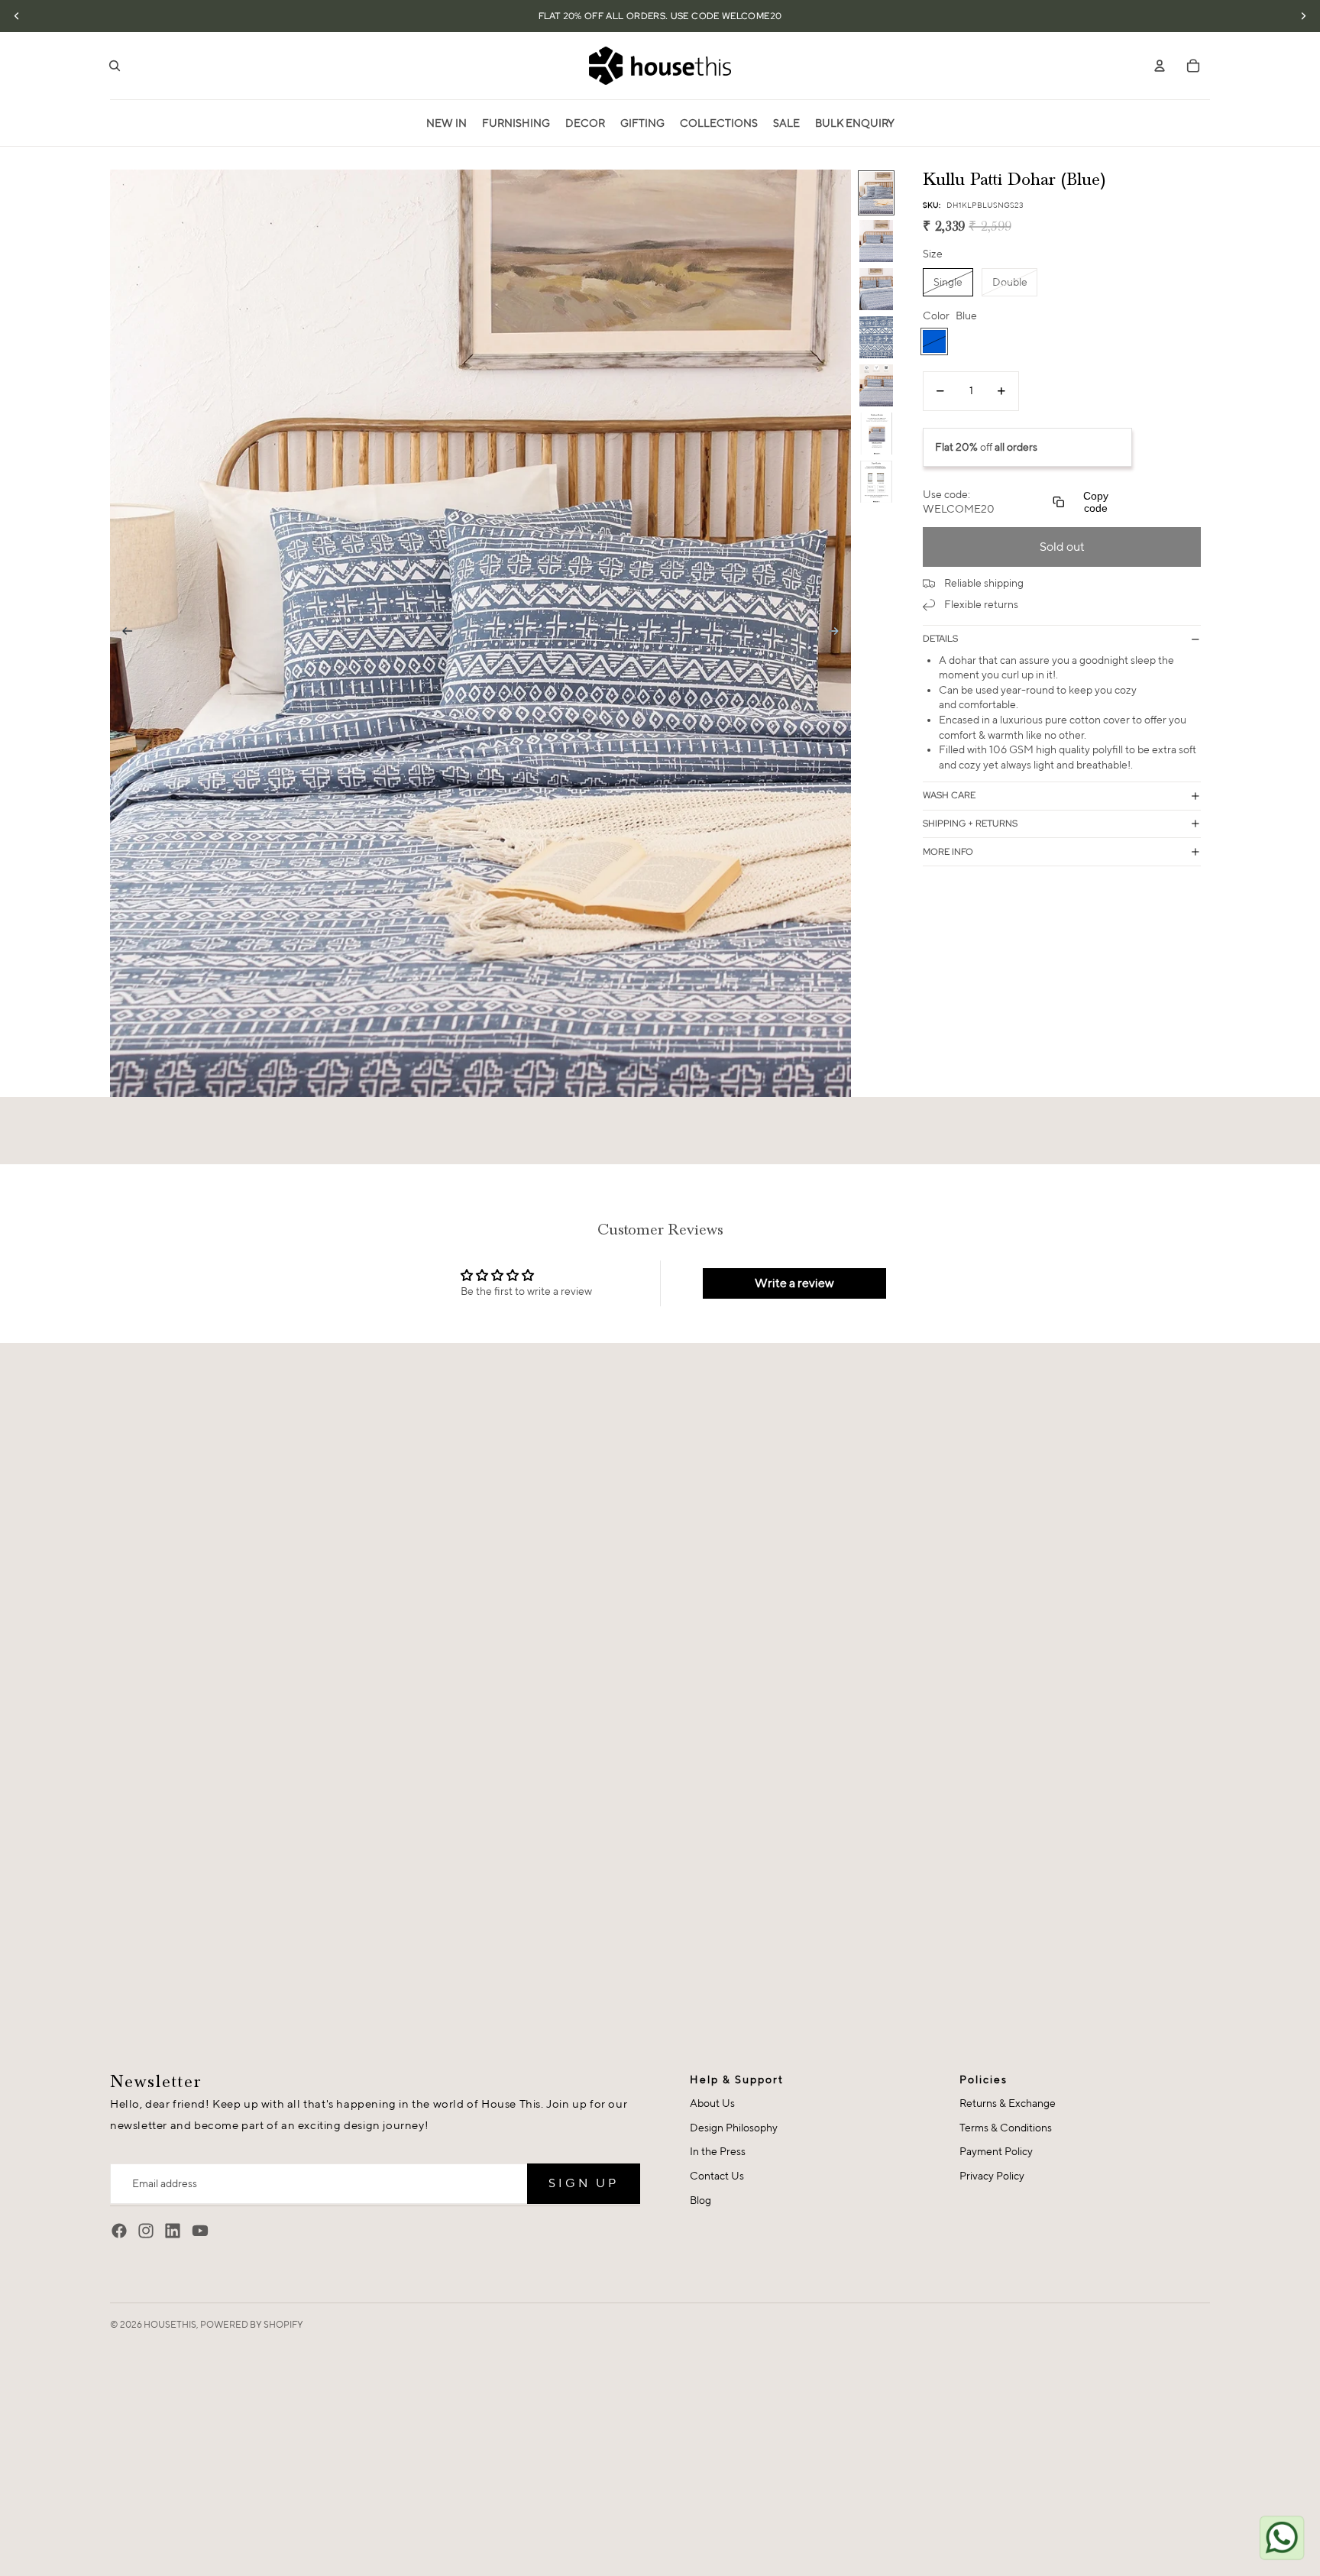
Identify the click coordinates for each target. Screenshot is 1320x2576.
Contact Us (717, 2176)
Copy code (1096, 502)
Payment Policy (996, 2151)
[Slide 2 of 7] (876, 241)
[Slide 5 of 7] (876, 385)
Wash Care (949, 795)
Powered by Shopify (252, 2324)
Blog (700, 2200)
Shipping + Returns (970, 824)
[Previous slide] (123, 633)
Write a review (794, 1283)
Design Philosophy (734, 2128)
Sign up (584, 2183)
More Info (948, 852)
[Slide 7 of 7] (876, 482)
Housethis (170, 2324)
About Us (712, 2103)
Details (940, 639)
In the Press (718, 2151)
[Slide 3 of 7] (876, 289)
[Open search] (115, 66)
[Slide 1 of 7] (876, 193)
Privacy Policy (992, 2176)
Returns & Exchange (1008, 2103)
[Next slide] (838, 633)
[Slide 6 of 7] (876, 434)
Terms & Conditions (1006, 2128)
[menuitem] (446, 123)
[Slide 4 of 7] (876, 337)
